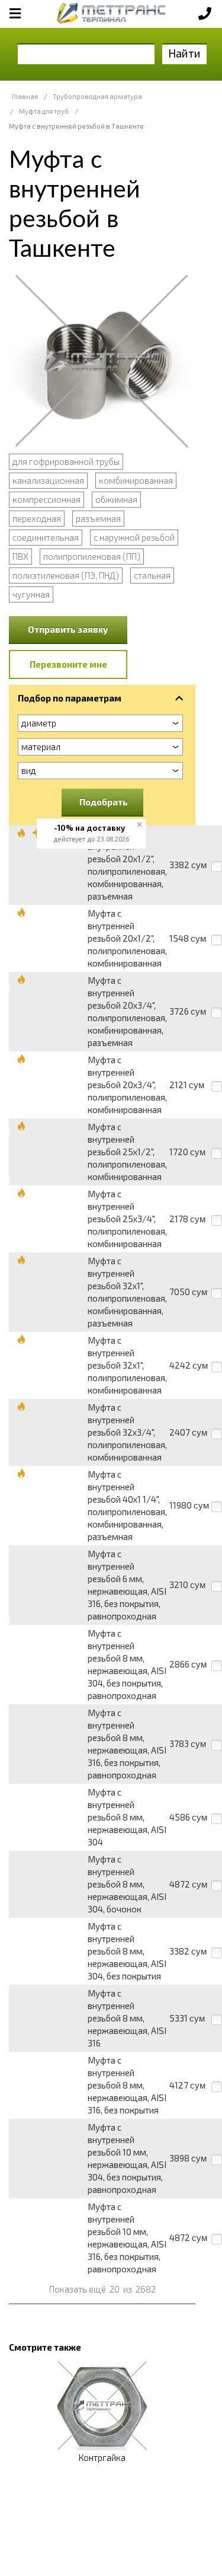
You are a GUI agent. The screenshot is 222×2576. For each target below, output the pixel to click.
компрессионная (46, 499)
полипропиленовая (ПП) (92, 556)
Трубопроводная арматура (97, 96)
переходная (37, 518)
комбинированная (136, 480)
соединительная (46, 537)
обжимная (116, 499)
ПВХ (20, 556)
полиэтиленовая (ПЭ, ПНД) (66, 575)
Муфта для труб (44, 111)
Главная (25, 96)
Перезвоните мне (68, 664)
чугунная (31, 594)
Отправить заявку (68, 629)
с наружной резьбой (134, 537)
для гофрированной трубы (66, 461)
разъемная (98, 518)
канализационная (48, 480)
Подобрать (104, 802)
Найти (184, 53)
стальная (152, 575)
